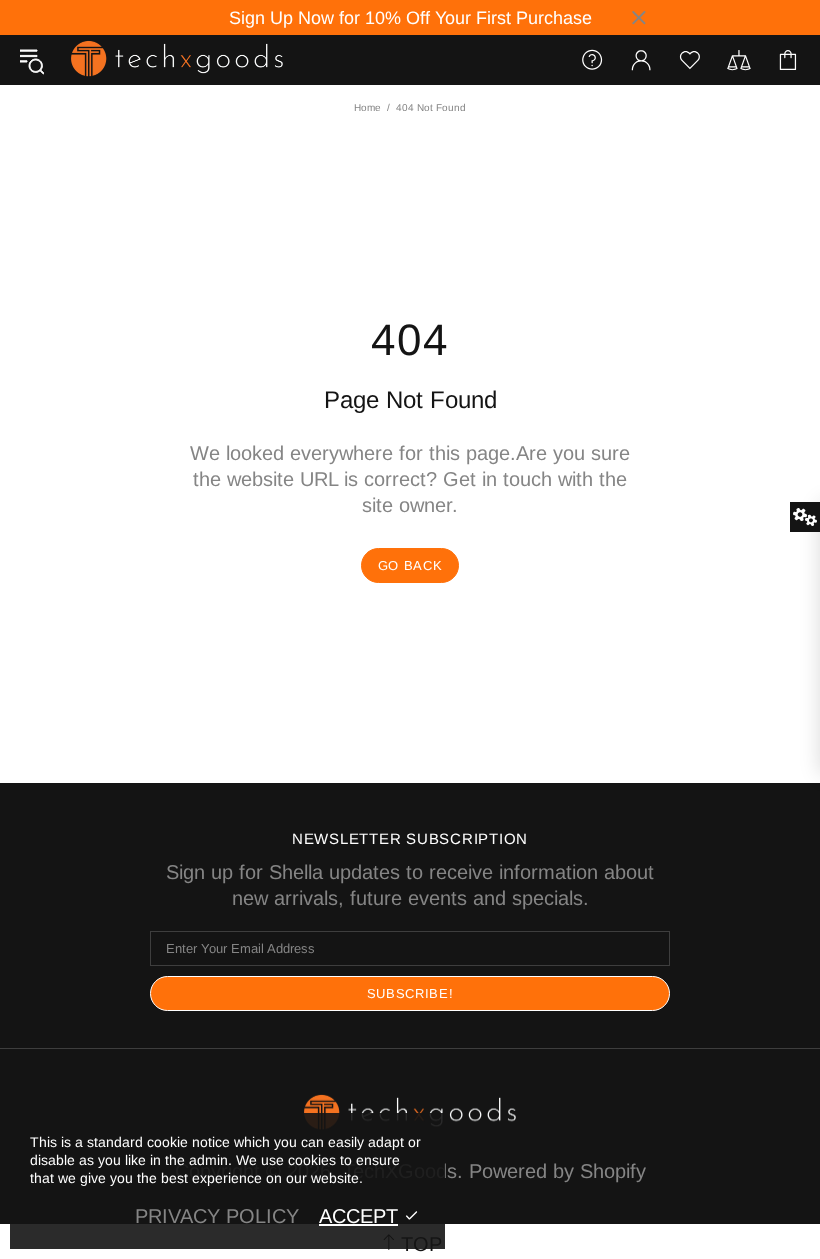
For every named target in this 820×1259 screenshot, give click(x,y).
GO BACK (410, 565)
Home (367, 107)
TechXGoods (177, 59)
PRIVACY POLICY (217, 1216)
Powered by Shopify (557, 1171)
